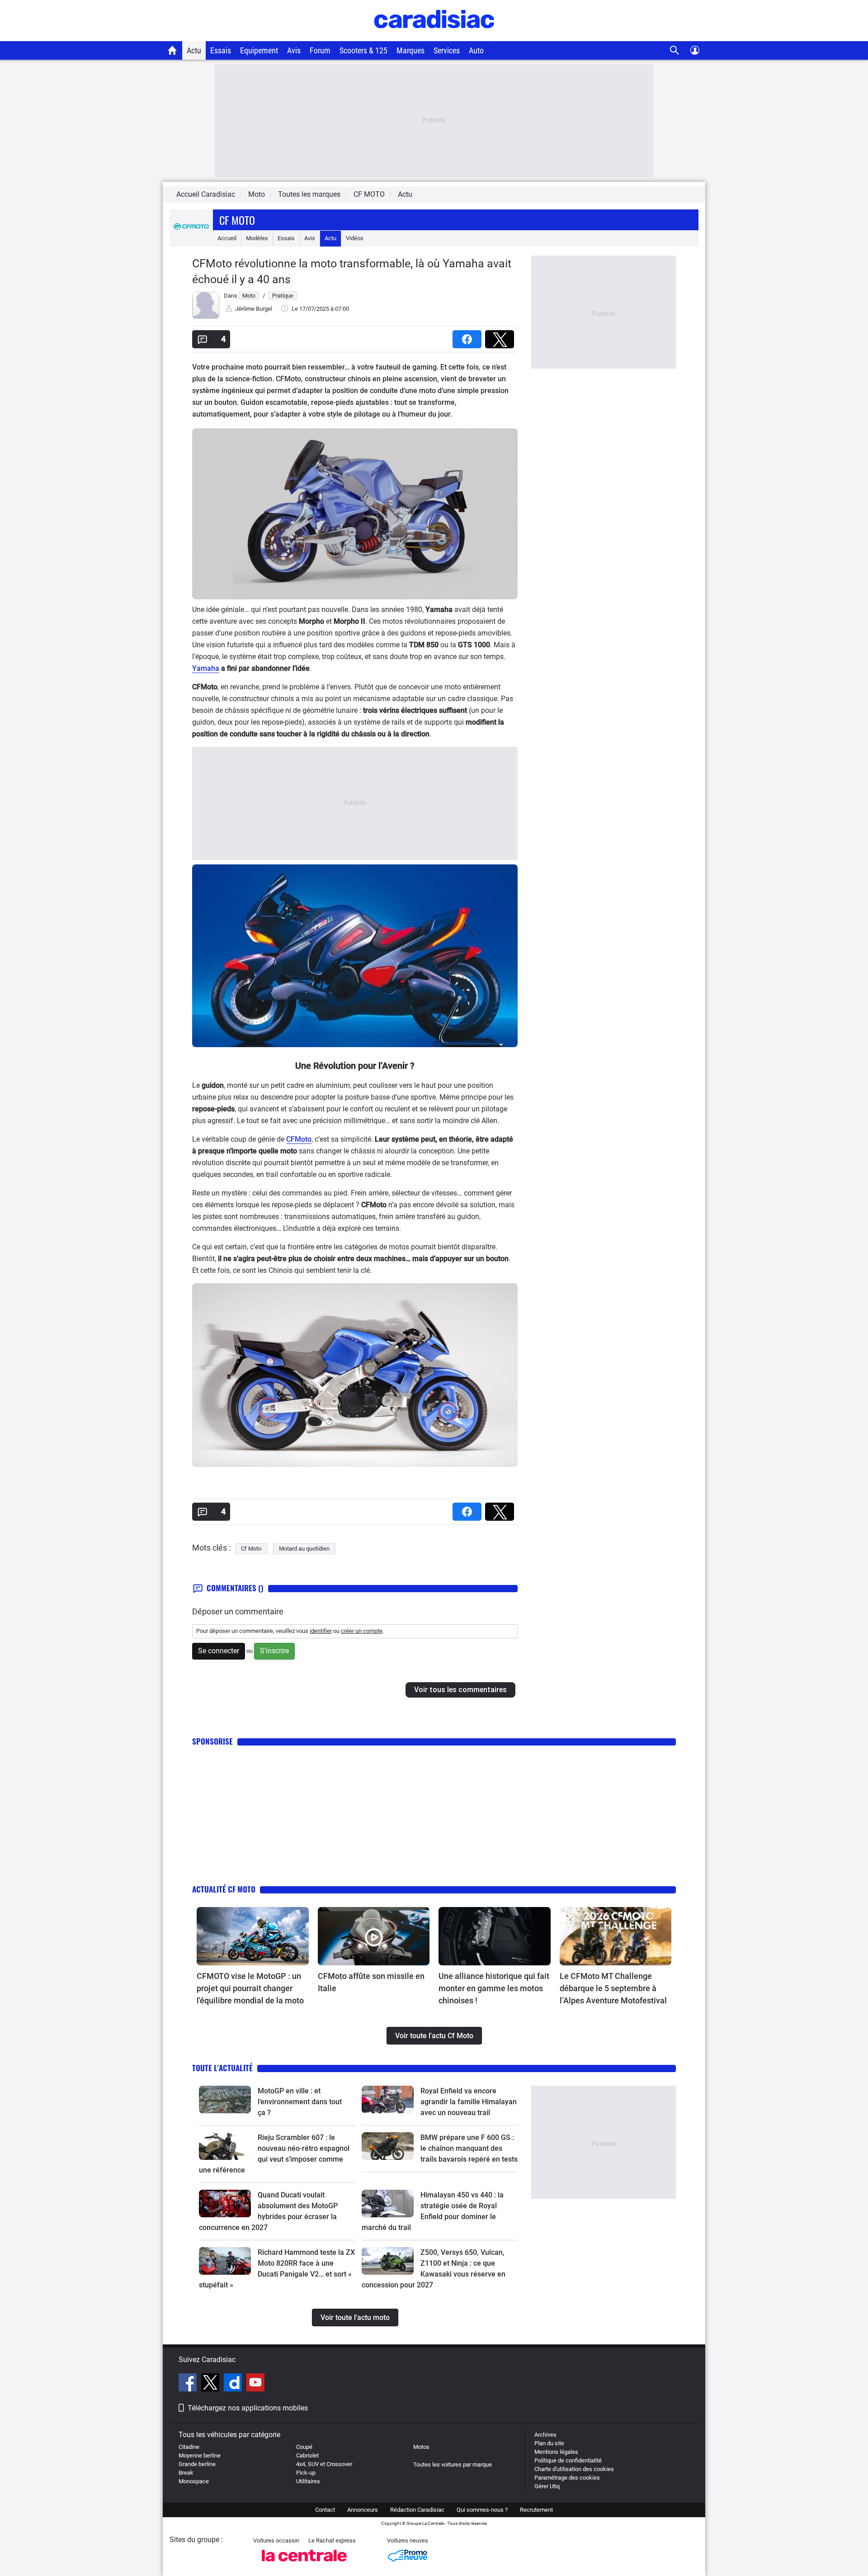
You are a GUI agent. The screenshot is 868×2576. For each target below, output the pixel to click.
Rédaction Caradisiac (417, 2510)
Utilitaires (308, 2481)
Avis (294, 50)
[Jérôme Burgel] (206, 317)
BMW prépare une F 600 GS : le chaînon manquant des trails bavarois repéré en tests (469, 2148)
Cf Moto (237, 220)
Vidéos (355, 238)
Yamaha (206, 668)
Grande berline (197, 2464)
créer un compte (362, 1631)
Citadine (189, 2447)
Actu (194, 50)
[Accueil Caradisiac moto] (172, 50)
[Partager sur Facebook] (469, 336)
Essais (221, 50)
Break (186, 2473)
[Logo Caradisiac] (434, 36)
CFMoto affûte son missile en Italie (371, 1982)
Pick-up (306, 2473)
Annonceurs (363, 2510)
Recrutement (536, 2510)
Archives (545, 2435)
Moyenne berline (200, 2455)
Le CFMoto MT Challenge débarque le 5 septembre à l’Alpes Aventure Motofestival (613, 1988)
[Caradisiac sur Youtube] (255, 2384)
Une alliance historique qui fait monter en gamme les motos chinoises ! (494, 1988)
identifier (321, 1631)
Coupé (304, 2447)
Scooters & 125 (363, 50)
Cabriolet (307, 2455)
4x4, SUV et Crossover (324, 2464)
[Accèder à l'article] (253, 1936)
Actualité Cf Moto (224, 1889)
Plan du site (549, 2443)
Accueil (227, 238)
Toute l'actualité (222, 2068)
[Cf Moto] (191, 238)
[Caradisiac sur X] (211, 2384)
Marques (410, 50)
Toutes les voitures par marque (453, 2465)
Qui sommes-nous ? (482, 2510)
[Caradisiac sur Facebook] (189, 2384)
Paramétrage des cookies (567, 2478)
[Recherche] (675, 50)
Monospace (194, 2481)
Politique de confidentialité (568, 2460)
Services (447, 50)
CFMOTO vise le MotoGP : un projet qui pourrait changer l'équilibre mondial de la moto (250, 1988)
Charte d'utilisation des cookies (574, 2469)
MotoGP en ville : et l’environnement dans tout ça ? (300, 2102)
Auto (476, 50)
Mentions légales (556, 2452)
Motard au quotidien (304, 1549)
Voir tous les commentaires (460, 1690)
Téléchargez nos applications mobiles (248, 2408)
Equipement (259, 50)
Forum (320, 50)
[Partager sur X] (501, 336)
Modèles (257, 238)
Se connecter (219, 1651)
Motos (421, 2447)
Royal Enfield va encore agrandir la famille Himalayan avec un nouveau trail (469, 2102)
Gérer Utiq (547, 2486)
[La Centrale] (304, 2564)
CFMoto (299, 1139)
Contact (325, 2510)
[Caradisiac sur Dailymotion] (234, 2384)
